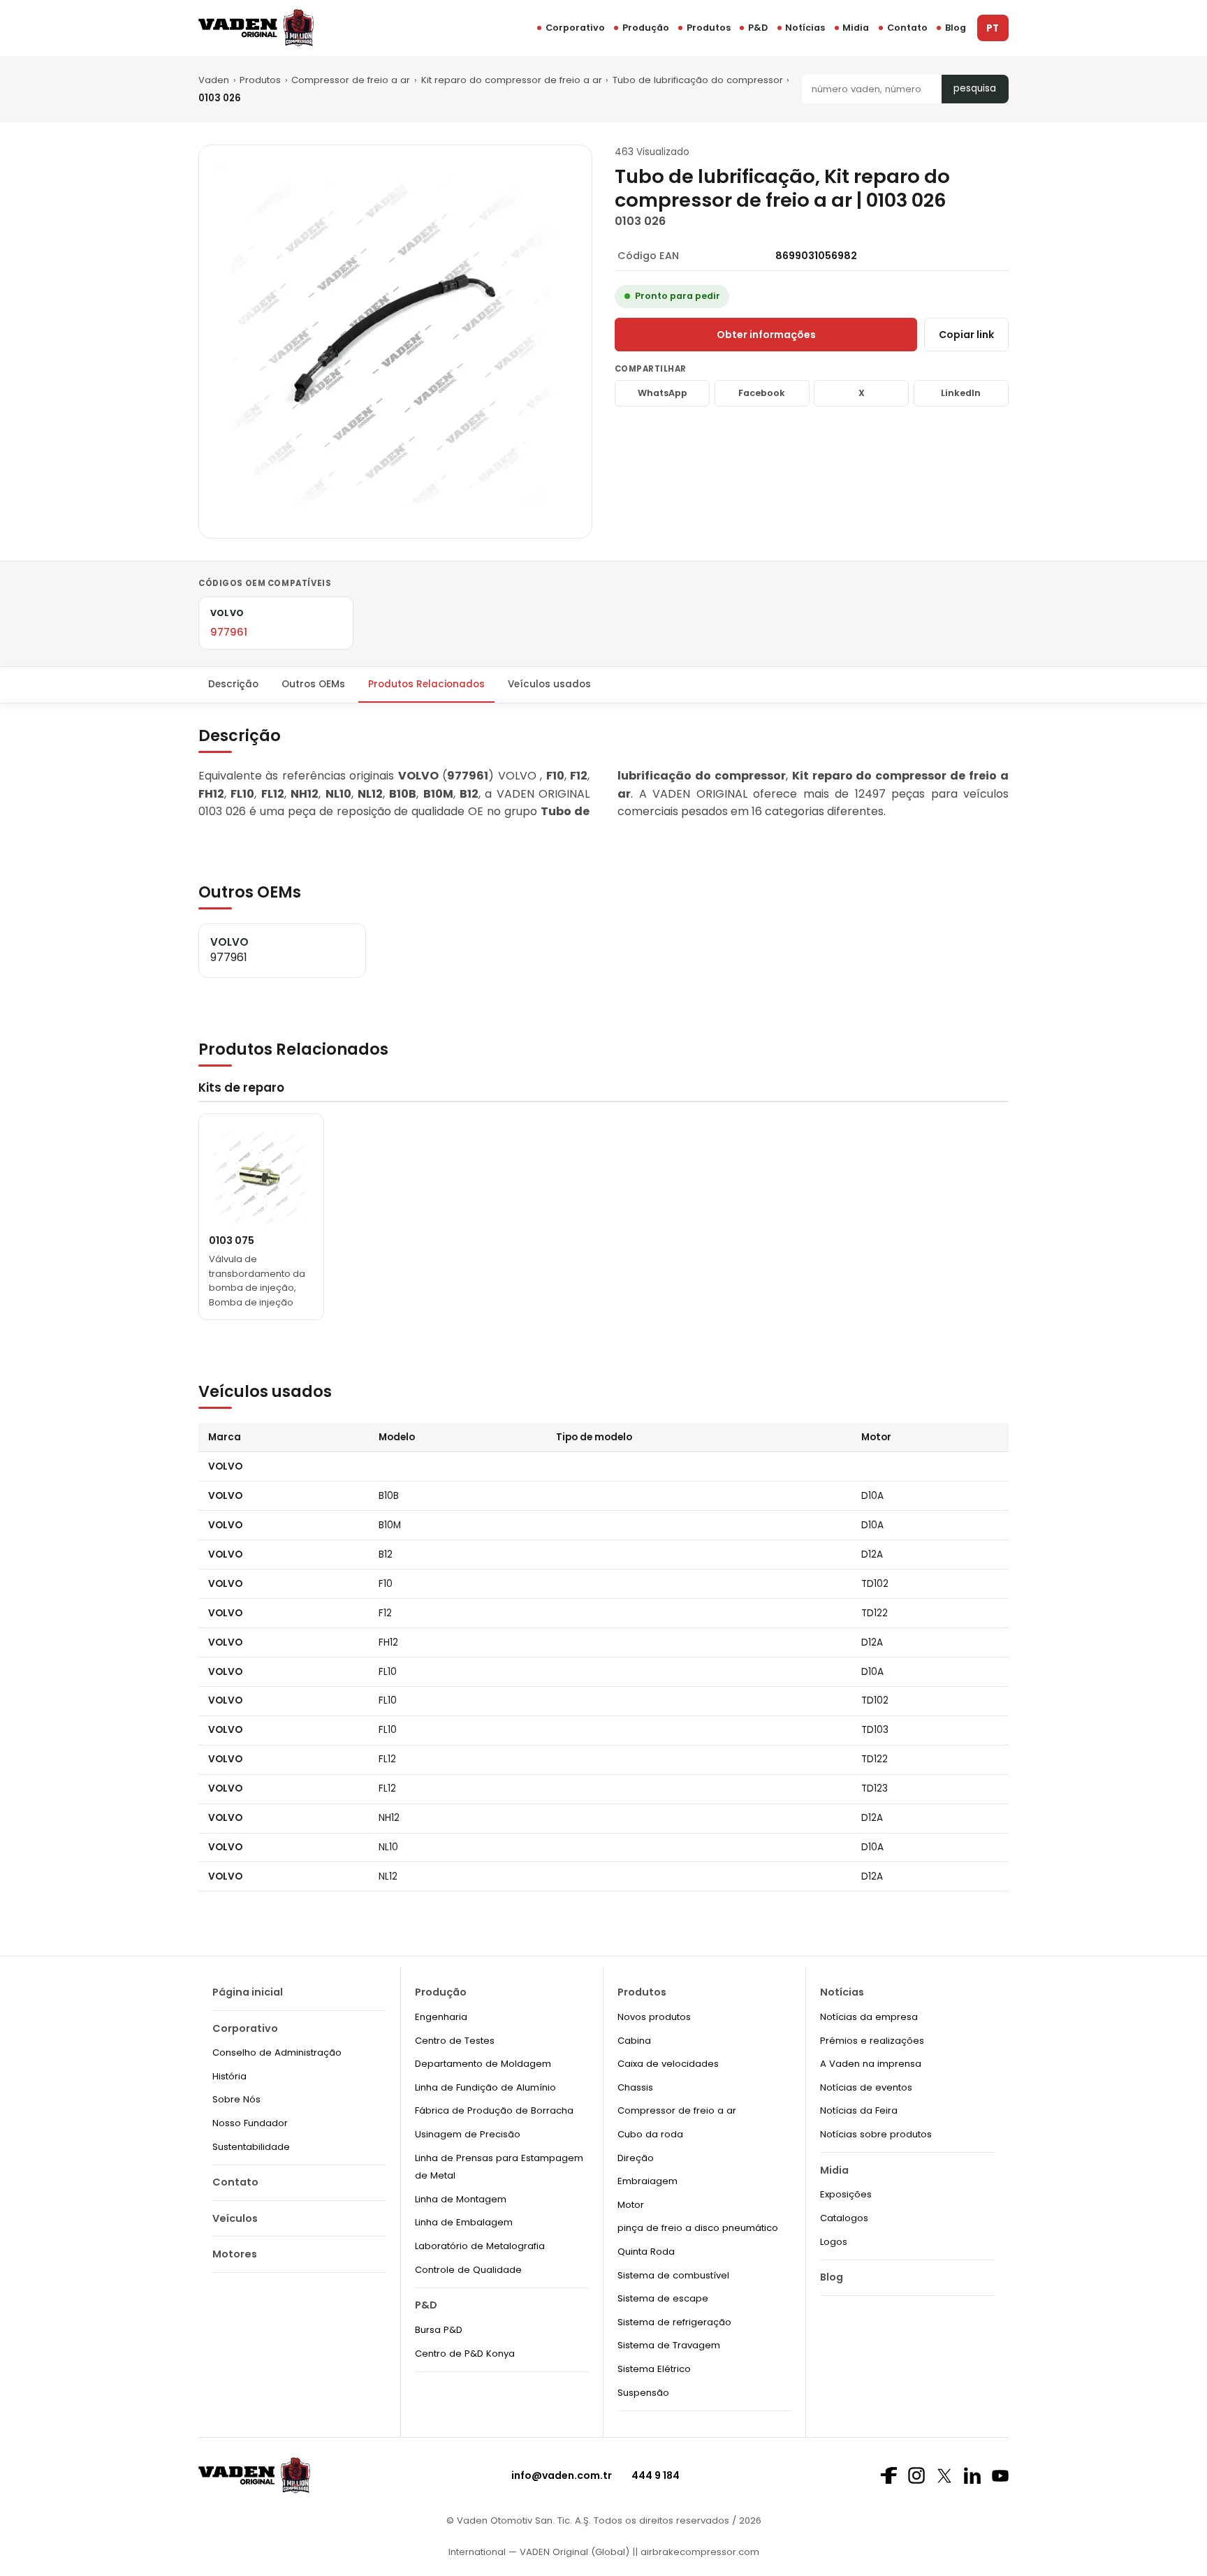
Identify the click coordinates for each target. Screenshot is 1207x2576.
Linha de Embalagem (464, 2222)
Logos (834, 2242)
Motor (631, 2205)
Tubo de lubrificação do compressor (698, 80)
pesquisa (975, 88)
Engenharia (441, 2017)
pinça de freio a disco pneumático (698, 2228)
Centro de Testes (455, 2041)
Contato (907, 28)
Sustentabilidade (251, 2147)
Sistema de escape (663, 2298)
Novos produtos (654, 2017)
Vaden (214, 80)
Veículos (235, 2218)
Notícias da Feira (859, 2110)
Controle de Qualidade (468, 2270)
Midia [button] (856, 28)
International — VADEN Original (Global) (539, 2552)
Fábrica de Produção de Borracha (494, 2110)
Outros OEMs (313, 684)
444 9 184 (656, 2475)
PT (993, 28)
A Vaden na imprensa (871, 2064)
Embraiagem (648, 2181)
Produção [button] (646, 28)
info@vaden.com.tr (562, 2475)
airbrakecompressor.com (698, 2552)
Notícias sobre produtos (876, 2134)
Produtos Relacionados (426, 684)
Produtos (709, 28)
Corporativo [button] (575, 28)
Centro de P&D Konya (465, 2354)
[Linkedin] (972, 2475)
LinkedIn (961, 393)
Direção (636, 2158)
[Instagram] (916, 2475)
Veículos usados (549, 684)
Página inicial (248, 1992)
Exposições (846, 2194)
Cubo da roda (650, 2134)
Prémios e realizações (872, 2041)
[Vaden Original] (256, 28)
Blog (956, 28)
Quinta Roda (646, 2252)
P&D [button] (758, 28)
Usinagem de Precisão (468, 2134)
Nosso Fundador (250, 2123)
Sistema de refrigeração (674, 2322)
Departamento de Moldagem (483, 2064)
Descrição (233, 684)
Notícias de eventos (866, 2087)
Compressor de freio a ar (351, 80)
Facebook (762, 393)
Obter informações (766, 335)
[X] (944, 2476)
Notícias (805, 28)
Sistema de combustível (673, 2275)
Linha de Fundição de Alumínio (485, 2087)
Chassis (635, 2087)
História (229, 2076)
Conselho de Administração (277, 2052)
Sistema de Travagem (669, 2345)
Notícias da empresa (869, 2017)
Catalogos (844, 2218)
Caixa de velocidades (668, 2064)
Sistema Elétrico (654, 2369)
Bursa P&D (439, 2330)
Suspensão (643, 2393)
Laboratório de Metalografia (480, 2246)
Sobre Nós (236, 2099)
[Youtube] (1000, 2476)
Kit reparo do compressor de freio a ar (512, 80)
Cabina (634, 2041)
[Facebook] (888, 2475)
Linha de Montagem (461, 2199)
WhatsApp (663, 393)
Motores (235, 2254)
